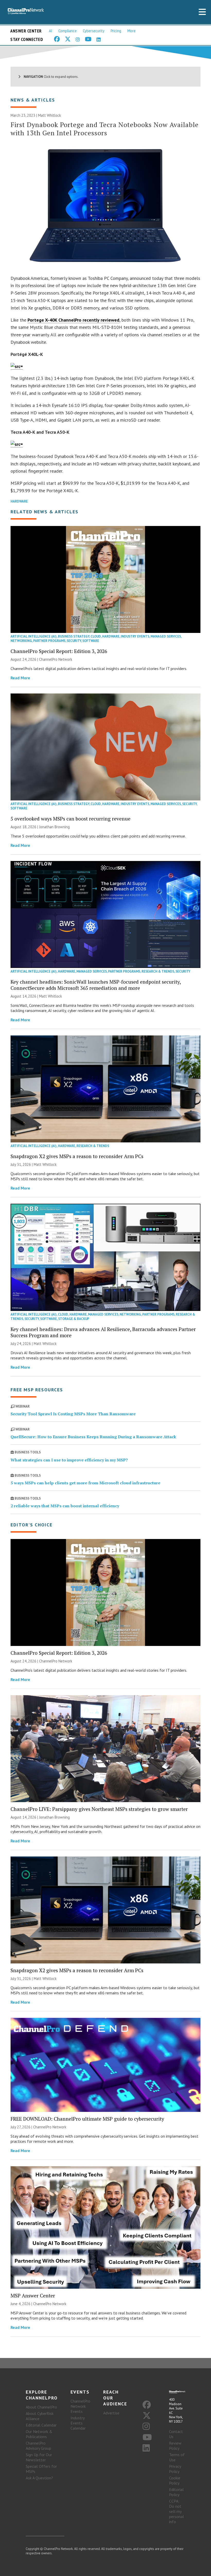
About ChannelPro (41, 2407)
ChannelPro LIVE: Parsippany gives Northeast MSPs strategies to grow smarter (99, 1809)
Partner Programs (49, 641)
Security (74, 641)
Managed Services (166, 636)
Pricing (116, 31)
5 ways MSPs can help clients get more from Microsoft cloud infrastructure (85, 1483)
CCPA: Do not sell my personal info (177, 2511)
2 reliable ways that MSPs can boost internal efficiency (65, 1506)
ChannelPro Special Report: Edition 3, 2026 (59, 651)
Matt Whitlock (50, 115)
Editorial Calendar (41, 2425)
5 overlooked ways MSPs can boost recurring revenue (71, 819)
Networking (21, 641)
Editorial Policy (176, 2492)
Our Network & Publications (39, 2434)
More (131, 31)
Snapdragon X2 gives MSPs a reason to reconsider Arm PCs (77, 1156)
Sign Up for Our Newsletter (39, 2457)
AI (51, 31)
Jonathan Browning (54, 827)
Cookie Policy (175, 2480)
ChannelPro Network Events (80, 2406)
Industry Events (135, 636)
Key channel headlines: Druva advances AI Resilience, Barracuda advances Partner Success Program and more (103, 1332)
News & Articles (33, 100)
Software (91, 641)
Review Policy (175, 2446)
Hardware (19, 501)
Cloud (96, 636)
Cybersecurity (94, 31)
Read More (20, 678)
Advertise (111, 2413)
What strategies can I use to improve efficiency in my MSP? (69, 1460)
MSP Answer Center (33, 2295)
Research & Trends (158, 971)
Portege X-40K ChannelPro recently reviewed (73, 320)
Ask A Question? (39, 2478)
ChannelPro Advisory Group (38, 2446)
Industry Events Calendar (78, 2423)
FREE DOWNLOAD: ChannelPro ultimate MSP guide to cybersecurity (87, 2119)
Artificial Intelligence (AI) (34, 636)
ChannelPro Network (56, 659)
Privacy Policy (175, 2469)
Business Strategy (74, 636)
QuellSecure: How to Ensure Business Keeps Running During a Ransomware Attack (93, 1437)
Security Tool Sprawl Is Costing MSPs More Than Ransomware (73, 1414)
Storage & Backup (74, 1319)
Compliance (68, 31)
